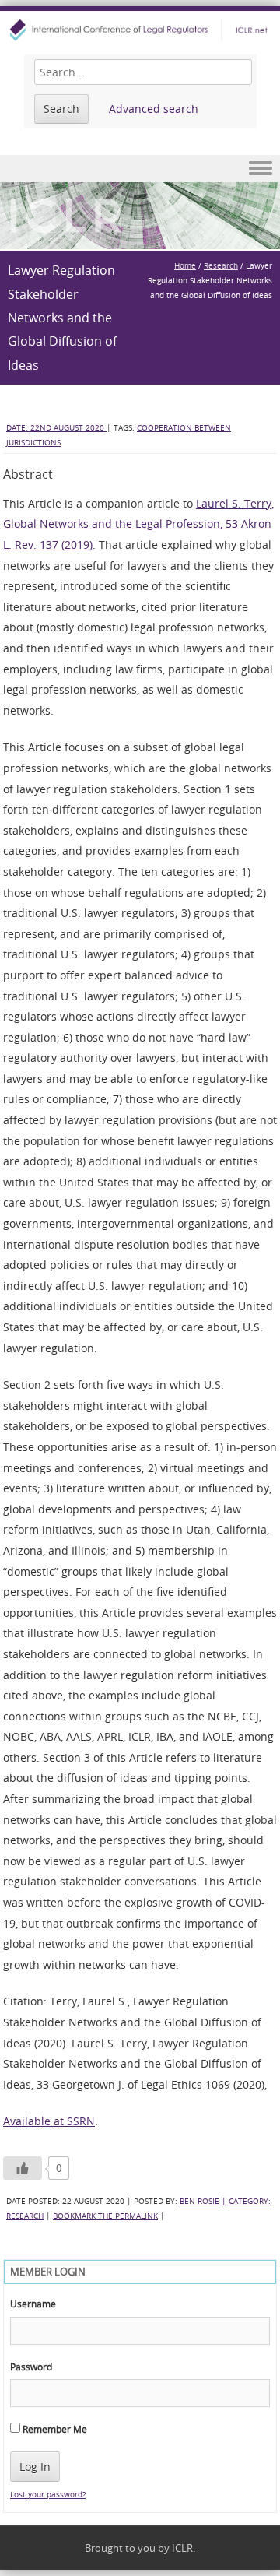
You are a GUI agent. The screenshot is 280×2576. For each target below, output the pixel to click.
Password (31, 2367)
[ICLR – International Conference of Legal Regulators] (140, 30)
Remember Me (54, 2429)
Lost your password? (48, 2495)
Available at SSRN (49, 2121)
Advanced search (154, 109)
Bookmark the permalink (105, 2216)
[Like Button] (23, 2168)
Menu (140, 169)
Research (221, 266)
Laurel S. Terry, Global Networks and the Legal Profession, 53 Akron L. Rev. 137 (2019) (138, 524)
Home (185, 266)
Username (33, 2304)
